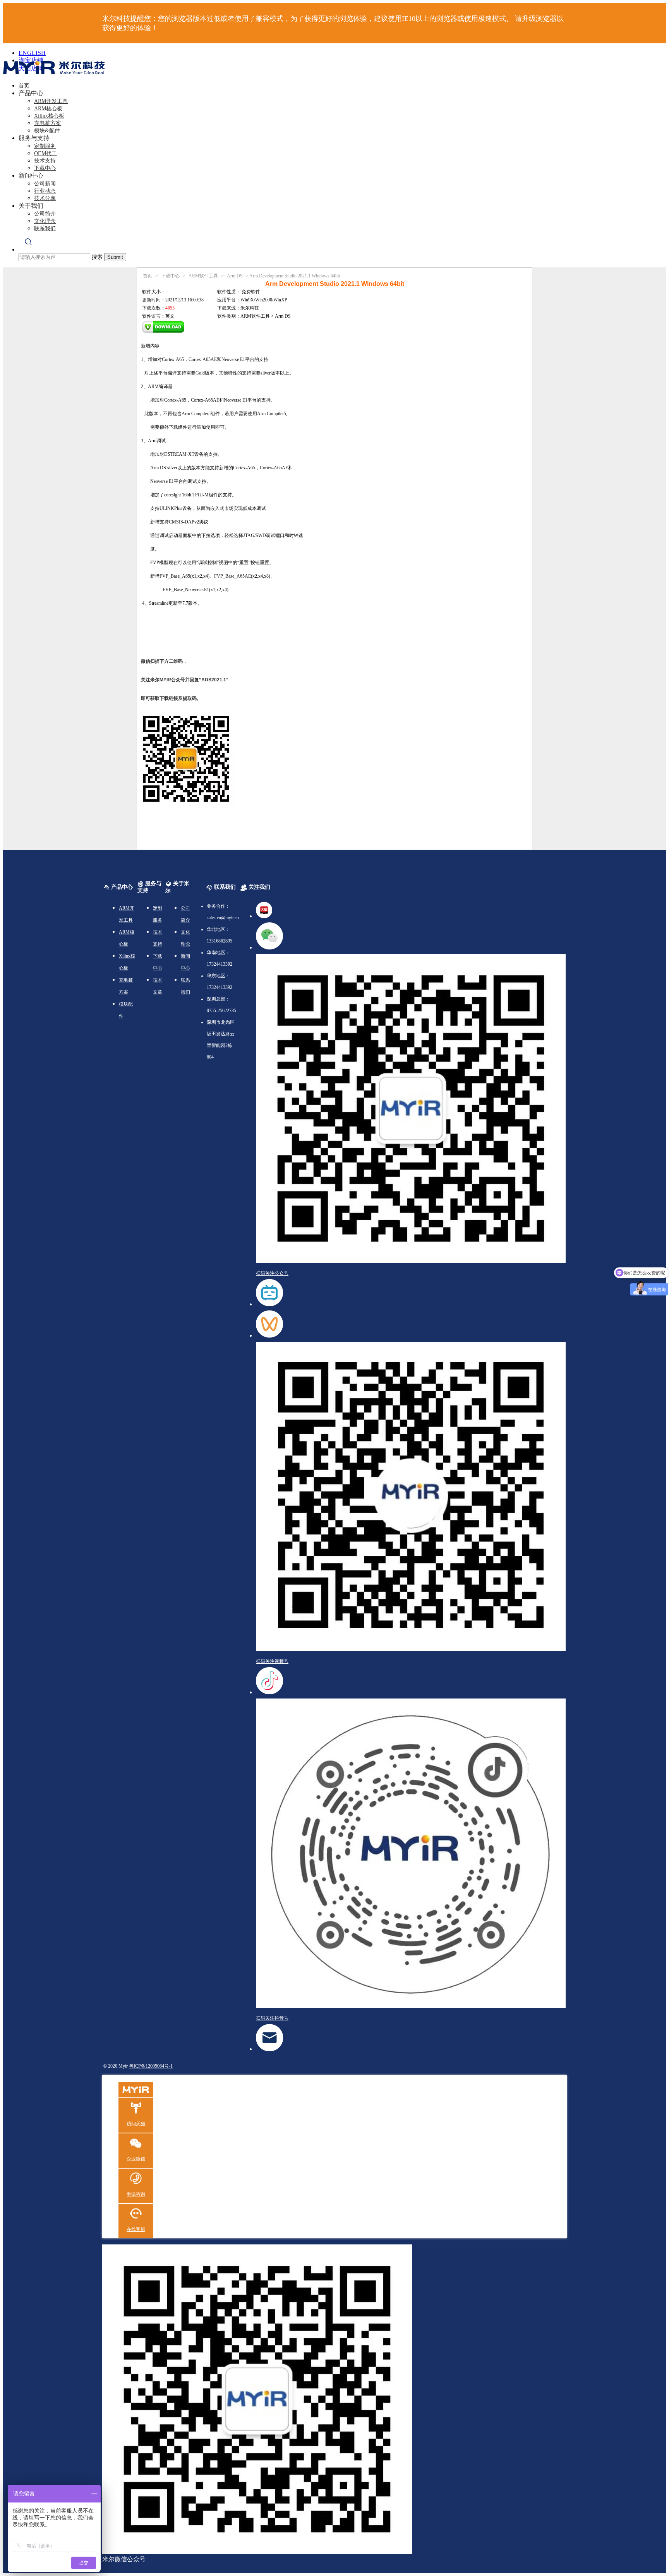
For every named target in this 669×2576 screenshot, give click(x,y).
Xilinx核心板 (49, 116)
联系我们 (45, 228)
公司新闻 (45, 184)
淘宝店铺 (31, 60)
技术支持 (45, 161)
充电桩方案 (48, 123)
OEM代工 (45, 153)
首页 (24, 86)
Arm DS (235, 276)
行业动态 (45, 191)
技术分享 (45, 198)
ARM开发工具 (51, 101)
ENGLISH (32, 53)
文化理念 (45, 221)
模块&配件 (47, 131)
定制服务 (45, 146)
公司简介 (45, 214)
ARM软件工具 (203, 276)
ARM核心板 (48, 109)
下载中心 (45, 168)
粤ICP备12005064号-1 (151, 2066)
